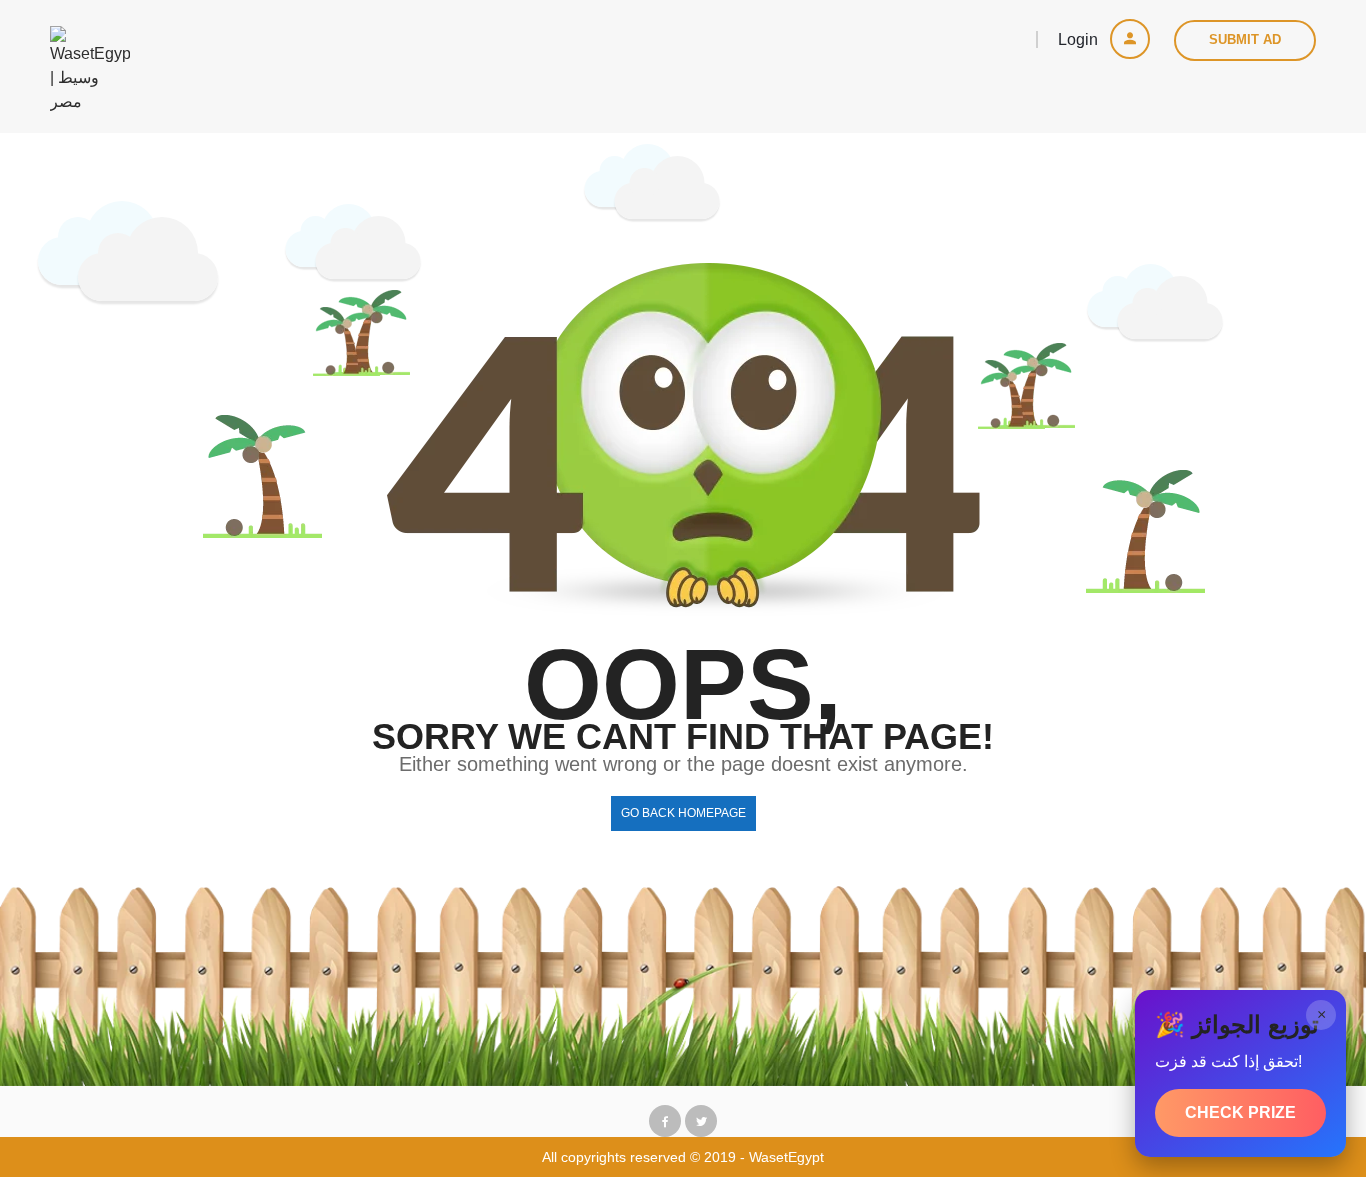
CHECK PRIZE (1240, 1112)
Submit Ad (1245, 39)
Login (1080, 39)
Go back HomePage (683, 813)
